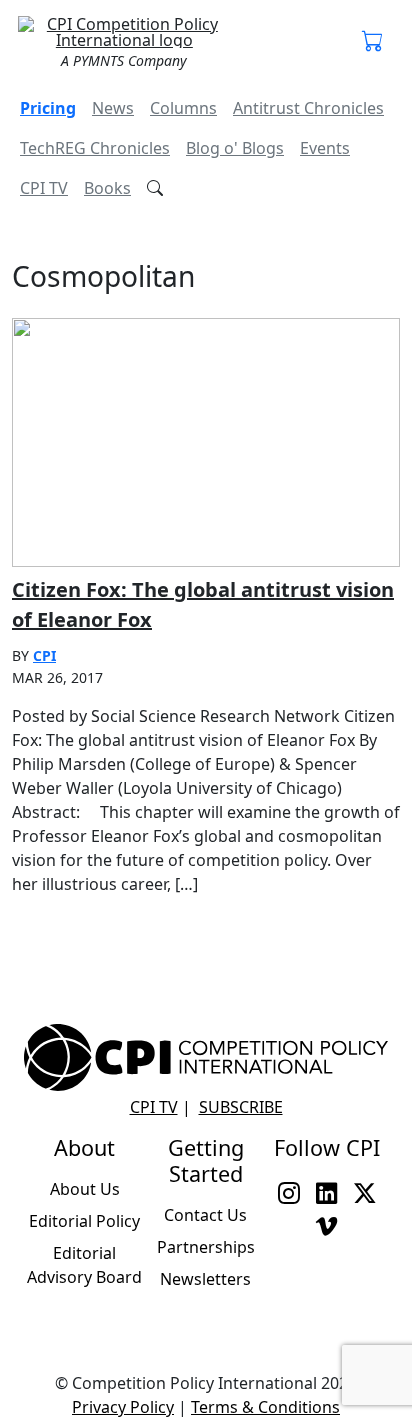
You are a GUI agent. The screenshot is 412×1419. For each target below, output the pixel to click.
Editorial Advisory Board (84, 1265)
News (113, 108)
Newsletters (205, 1279)
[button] (373, 42)
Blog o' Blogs (235, 148)
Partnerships (206, 1247)
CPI (44, 655)
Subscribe (241, 1107)
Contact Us (205, 1215)
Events (325, 148)
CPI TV (44, 188)
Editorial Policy (84, 1221)
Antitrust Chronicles (308, 108)
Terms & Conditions (265, 1407)
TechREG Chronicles (95, 148)
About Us (85, 1189)
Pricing (48, 108)
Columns (183, 108)
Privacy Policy (123, 1407)
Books (107, 188)
